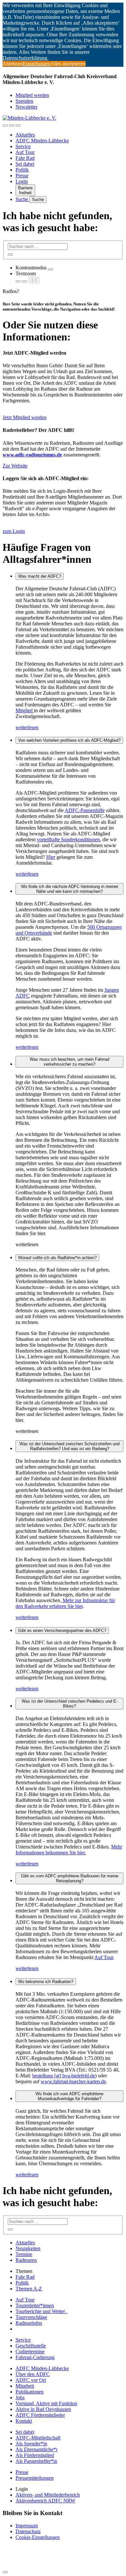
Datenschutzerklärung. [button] (26, 58)
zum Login (14, 531)
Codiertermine (30, 2351)
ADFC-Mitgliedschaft (38, 2438)
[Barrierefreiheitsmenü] (5, 125)
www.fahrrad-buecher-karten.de (73, 2081)
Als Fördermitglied (35, 2455)
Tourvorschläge (31, 2317)
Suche (22, 199)
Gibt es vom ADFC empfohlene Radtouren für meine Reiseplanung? (70, 1878)
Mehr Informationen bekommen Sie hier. (69, 1850)
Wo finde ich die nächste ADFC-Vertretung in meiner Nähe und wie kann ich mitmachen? (70, 889)
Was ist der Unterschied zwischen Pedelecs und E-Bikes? (70, 1704)
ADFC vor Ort (31, 2380)
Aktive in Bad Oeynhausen (43, 2409)
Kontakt (24, 2421)
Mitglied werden (32, 95)
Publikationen (30, 2392)
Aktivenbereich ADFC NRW (45, 2501)
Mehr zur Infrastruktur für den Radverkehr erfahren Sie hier (65, 1603)
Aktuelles (25, 135)
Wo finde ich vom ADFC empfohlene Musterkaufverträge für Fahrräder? (69, 2096)
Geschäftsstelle (31, 2346)
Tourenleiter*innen (35, 2305)
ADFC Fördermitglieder (40, 2415)
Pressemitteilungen (35, 2478)
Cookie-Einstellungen (38, 2537)
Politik (22, 170)
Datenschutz (28, 2531)
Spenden (24, 101)
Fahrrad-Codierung (35, 2357)
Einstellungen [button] (37, 64)
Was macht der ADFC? (40, 576)
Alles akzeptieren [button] (68, 64)
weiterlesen (27, 727)
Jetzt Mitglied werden (25, 417)
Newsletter (26, 107)
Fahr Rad (25, 158)
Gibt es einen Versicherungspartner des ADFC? (62, 1631)
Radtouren (26, 2260)
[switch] (50, 269)
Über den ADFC (33, 2374)
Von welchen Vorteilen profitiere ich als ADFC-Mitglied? (69, 740)
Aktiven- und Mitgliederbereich (48, 2495)
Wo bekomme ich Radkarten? (46, 1982)
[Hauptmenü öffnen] (18, 125)
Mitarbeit (25, 2386)
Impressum (27, 2526)
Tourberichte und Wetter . (42, 2311)
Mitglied (25, 710)
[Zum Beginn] (5, 2572)
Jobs (20, 2398)
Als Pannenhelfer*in (36, 2461)
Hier (51, 857)
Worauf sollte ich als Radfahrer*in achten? (57, 1258)
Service (23, 146)
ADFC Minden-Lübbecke (42, 141)
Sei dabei (25, 164)
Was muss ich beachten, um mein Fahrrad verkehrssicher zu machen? (69, 1062)
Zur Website (15, 466)
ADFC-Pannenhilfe (85, 810)
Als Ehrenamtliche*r (37, 2449)
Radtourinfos (29, 2323)
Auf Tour (25, 152)
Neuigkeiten (28, 2248)
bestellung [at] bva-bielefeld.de (64, 2076)
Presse (22, 176)
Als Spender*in (31, 2444)
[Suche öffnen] (12, 125)
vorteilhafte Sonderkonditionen (68, 839)
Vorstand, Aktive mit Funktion (46, 2403)
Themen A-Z (29, 2289)
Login (22, 181)
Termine (24, 2254)
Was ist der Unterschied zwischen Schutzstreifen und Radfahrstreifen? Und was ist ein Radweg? (69, 1446)
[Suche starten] (10, 254)
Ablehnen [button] (13, 64)
